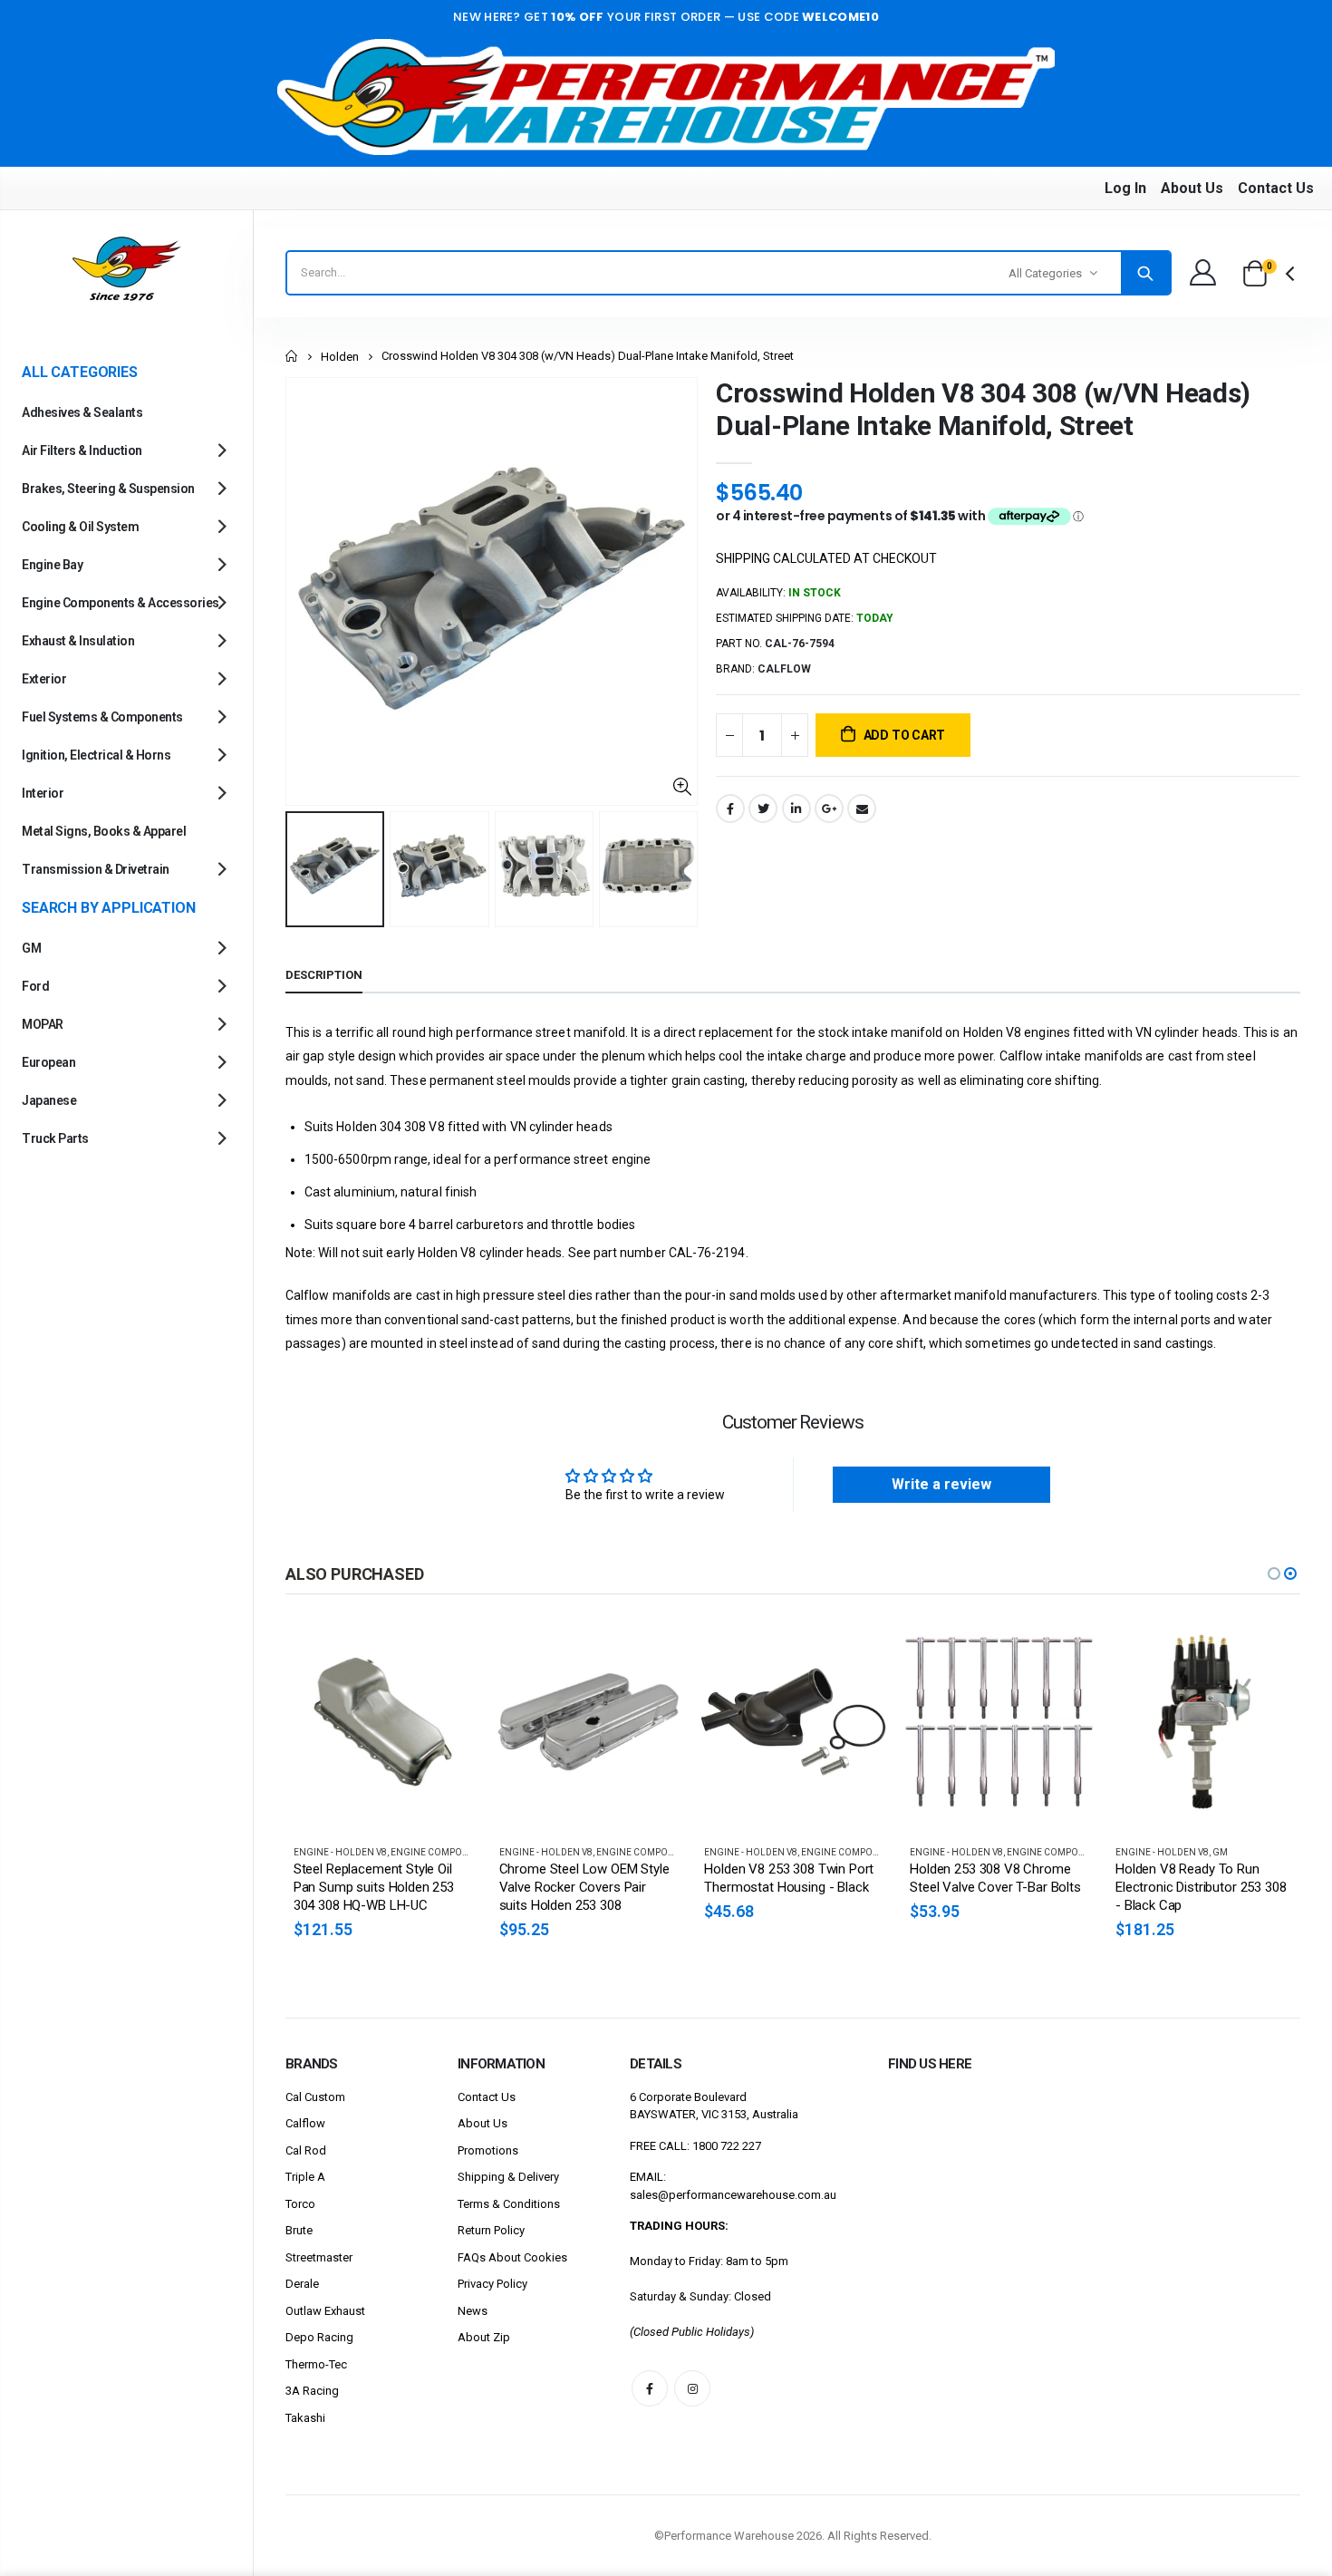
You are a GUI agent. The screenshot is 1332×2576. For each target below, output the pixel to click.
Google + (829, 809)
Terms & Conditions (509, 2204)
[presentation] (304, 869)
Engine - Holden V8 (427, 1852)
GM (1101, 1852)
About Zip (484, 2337)
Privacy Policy (492, 2284)
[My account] (1202, 272)
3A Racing (312, 2391)
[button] (1274, 1574)
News (473, 2311)
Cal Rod (306, 2150)
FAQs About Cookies (512, 2257)
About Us (1192, 188)
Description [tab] (324, 975)
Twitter (763, 809)
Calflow (305, 2123)
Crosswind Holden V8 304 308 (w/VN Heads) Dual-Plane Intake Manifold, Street (983, 409)
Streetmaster (319, 2257)
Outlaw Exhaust (325, 2311)
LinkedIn (796, 809)
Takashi (305, 2418)
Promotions (488, 2150)
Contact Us (1276, 188)
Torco (300, 2204)
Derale (302, 2284)
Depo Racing (319, 2337)
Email (862, 809)
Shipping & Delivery (508, 2177)
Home (292, 356)
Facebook (730, 809)
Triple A (305, 2177)
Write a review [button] (941, 1484)
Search (1145, 273)
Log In (1125, 188)
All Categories (1045, 273)
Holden (340, 357)
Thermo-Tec (316, 2364)
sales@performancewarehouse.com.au (733, 2195)
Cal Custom (315, 2097)
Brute (299, 2230)
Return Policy (491, 2230)
